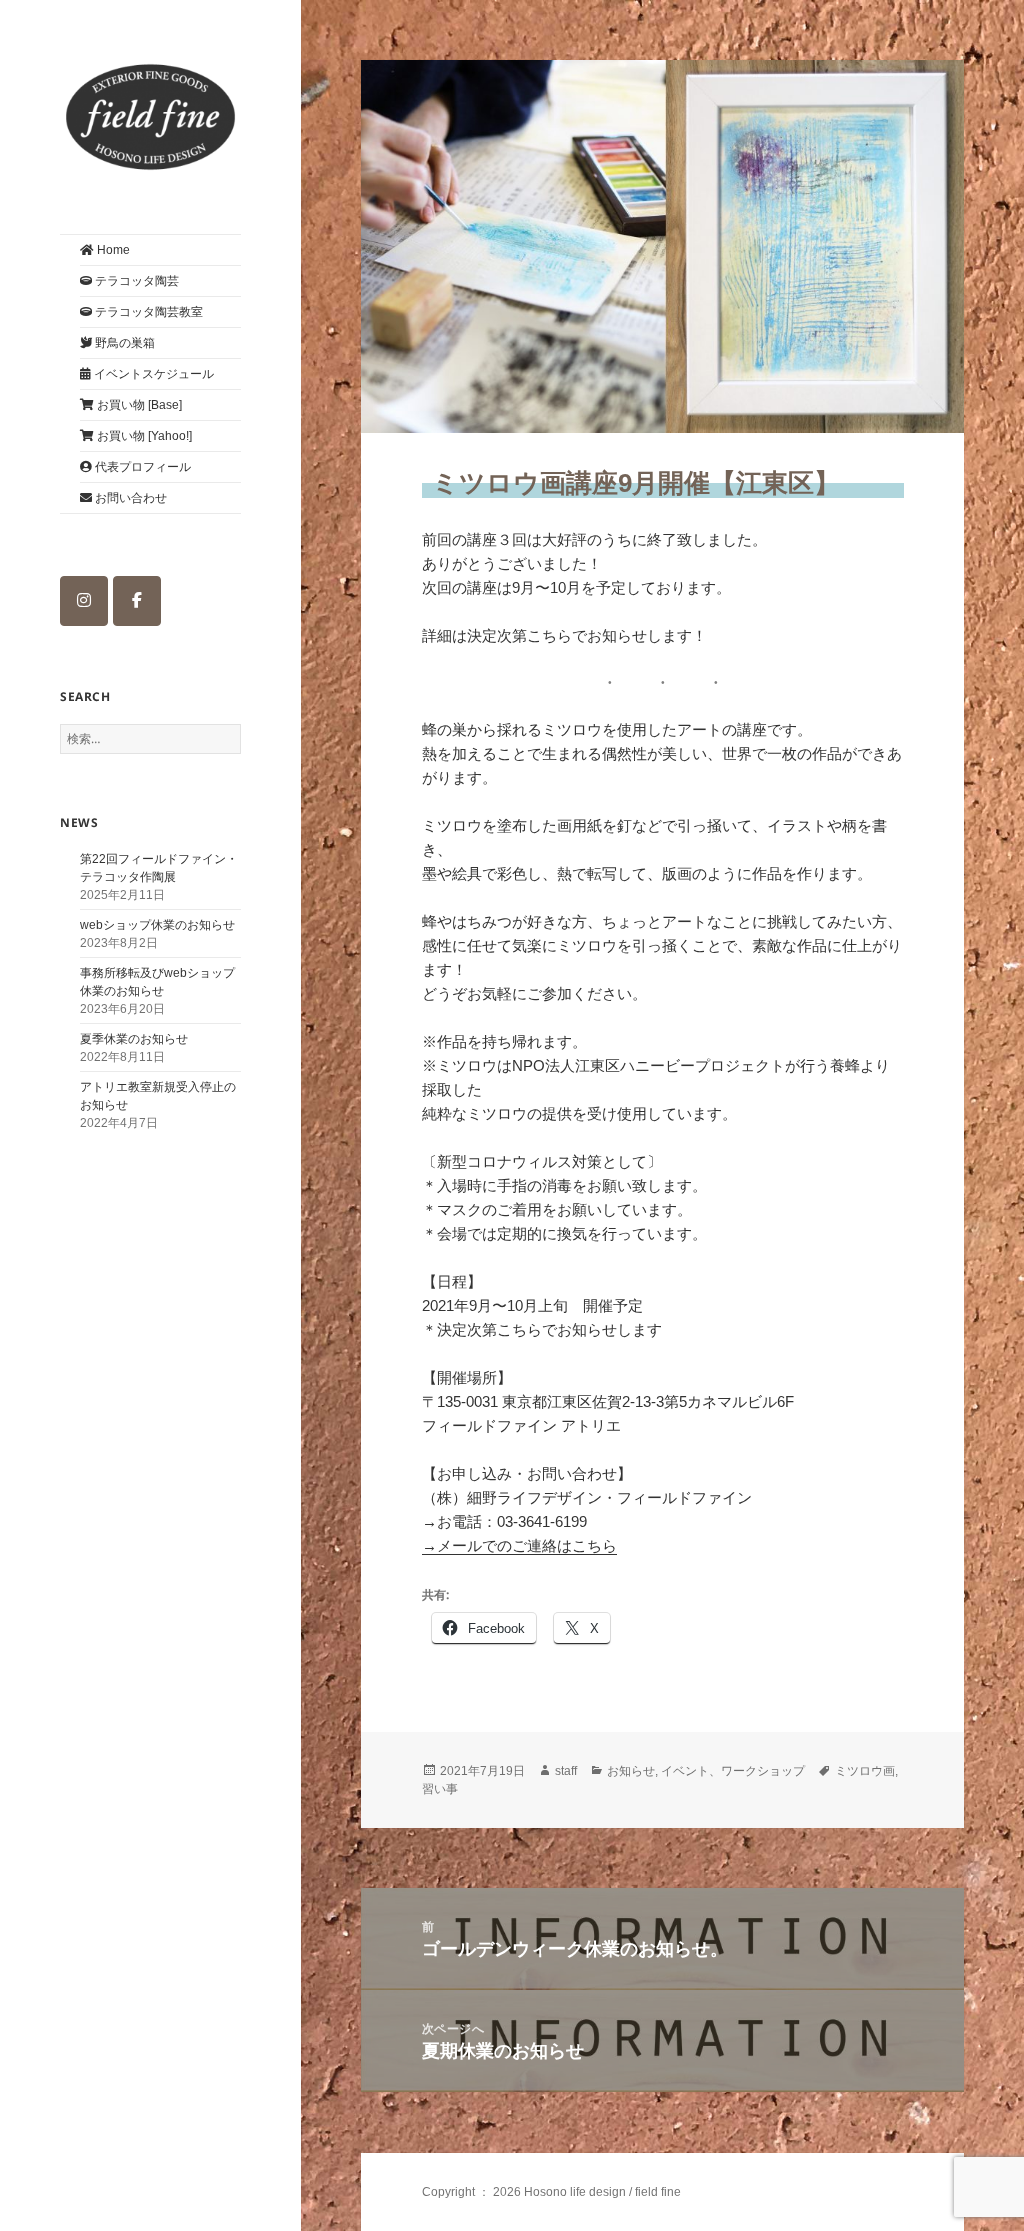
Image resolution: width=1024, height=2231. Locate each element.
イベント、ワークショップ (733, 1771)
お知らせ (631, 1771)
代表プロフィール (141, 467)
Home (112, 250)
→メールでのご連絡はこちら (519, 1545)
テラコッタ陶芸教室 (147, 312)
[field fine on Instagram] (84, 601)
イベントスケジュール (152, 374)
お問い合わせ (129, 498)
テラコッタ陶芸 (135, 281)
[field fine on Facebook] (137, 601)
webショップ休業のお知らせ (157, 925)
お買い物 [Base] (138, 405)
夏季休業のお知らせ (134, 1039)
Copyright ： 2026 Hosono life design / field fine (551, 2192)
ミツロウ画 (865, 1771)
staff (566, 1771)
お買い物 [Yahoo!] (143, 436)
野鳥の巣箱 (123, 343)
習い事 (440, 1789)
